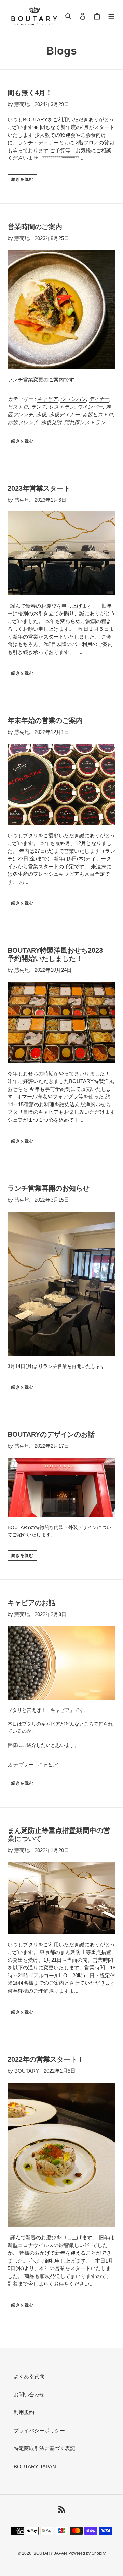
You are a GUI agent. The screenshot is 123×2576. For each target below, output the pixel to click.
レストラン (62, 407)
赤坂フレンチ (23, 422)
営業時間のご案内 (35, 227)
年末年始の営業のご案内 (45, 720)
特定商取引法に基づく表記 (44, 2448)
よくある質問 (29, 2376)
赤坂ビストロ (98, 414)
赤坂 (41, 414)
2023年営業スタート (39, 488)
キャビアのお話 (31, 1603)
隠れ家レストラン (85, 422)
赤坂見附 (51, 422)
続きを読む (22, 179)
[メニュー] (111, 16)
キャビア (47, 399)
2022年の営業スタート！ (46, 2059)
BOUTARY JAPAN (35, 2466)
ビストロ (18, 407)
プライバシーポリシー (39, 2430)
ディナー (99, 399)
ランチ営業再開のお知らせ (49, 1188)
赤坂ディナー (64, 414)
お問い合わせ (29, 2394)
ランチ (38, 407)
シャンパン (73, 399)
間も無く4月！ (30, 93)
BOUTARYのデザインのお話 (51, 1434)
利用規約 (24, 2412)
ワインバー (90, 407)
